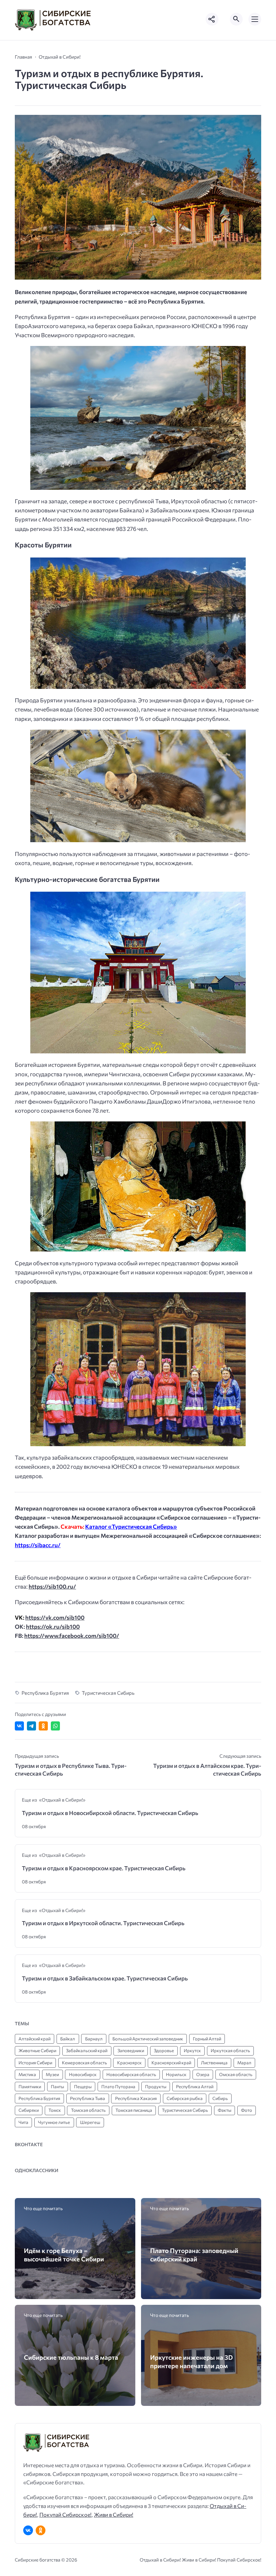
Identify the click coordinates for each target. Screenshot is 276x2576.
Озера (203, 2074)
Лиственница (214, 2063)
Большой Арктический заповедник (148, 2039)
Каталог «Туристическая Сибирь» (131, 1526)
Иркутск (192, 2050)
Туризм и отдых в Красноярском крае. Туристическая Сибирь (104, 1868)
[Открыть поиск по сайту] (236, 19)
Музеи (52, 2074)
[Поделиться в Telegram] (31, 1726)
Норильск (176, 2074)
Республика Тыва (88, 2098)
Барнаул (94, 2039)
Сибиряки (29, 2110)
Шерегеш (90, 2122)
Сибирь (220, 2098)
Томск (55, 2110)
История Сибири (35, 2063)
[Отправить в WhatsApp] (55, 1726)
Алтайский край (34, 2039)
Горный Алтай (207, 2039)
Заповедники (131, 2050)
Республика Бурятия (45, 1693)
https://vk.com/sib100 (55, 1617)
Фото (247, 2110)
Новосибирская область (131, 2074)
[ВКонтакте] (28, 2530)
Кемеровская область (84, 2063)
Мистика (27, 2074)
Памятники (30, 2087)
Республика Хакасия (136, 2098)
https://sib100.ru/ (52, 1586)
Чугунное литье (54, 2122)
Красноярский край (171, 2063)
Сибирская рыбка (185, 2098)
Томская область (88, 2110)
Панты (57, 2087)
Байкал (68, 2039)
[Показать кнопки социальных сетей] (212, 19)
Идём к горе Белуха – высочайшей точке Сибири (64, 2255)
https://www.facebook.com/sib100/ (72, 1636)
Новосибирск (83, 2074)
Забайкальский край (87, 2050)
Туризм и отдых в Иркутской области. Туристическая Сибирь (103, 1923)
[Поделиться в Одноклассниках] (43, 1726)
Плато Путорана (118, 2087)
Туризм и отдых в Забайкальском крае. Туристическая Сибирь (105, 1978)
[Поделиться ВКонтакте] (19, 1726)
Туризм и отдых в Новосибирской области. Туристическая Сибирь (110, 1813)
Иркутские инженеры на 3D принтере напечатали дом (192, 2361)
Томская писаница (134, 2110)
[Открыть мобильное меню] (255, 19)
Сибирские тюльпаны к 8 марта (71, 2357)
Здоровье (164, 2050)
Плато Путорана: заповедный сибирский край (194, 2255)
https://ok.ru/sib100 (53, 1627)
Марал (244, 2063)
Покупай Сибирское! (65, 2515)
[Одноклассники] (41, 2530)
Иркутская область (230, 2050)
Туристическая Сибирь (108, 1693)
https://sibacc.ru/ (38, 1545)
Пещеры (83, 2087)
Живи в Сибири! (114, 2515)
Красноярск (129, 2063)
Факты (225, 2110)
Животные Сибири (37, 2050)
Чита (23, 2122)
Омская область (236, 2074)
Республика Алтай (195, 2087)
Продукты (156, 2087)
